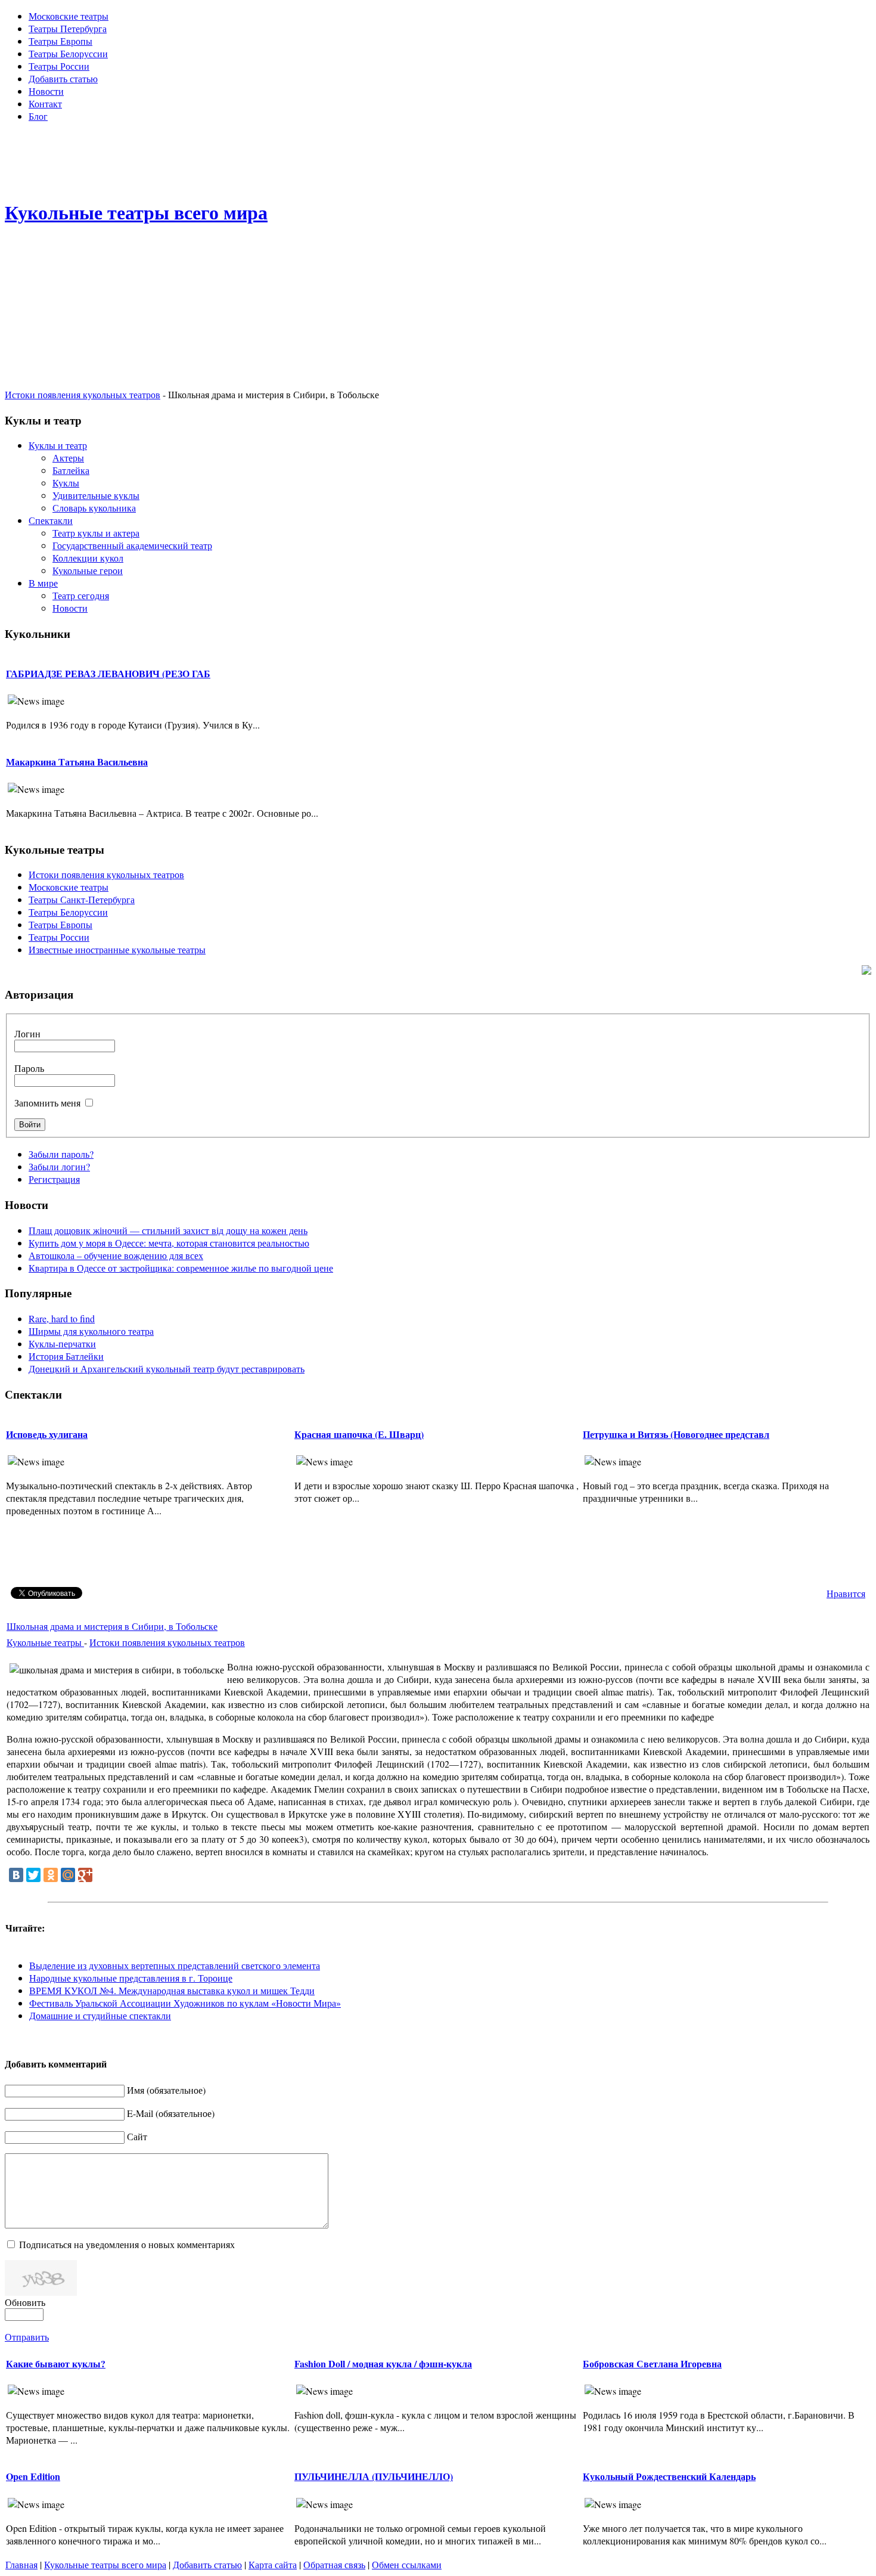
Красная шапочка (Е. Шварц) (359, 1434)
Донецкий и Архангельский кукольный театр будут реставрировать (167, 1368)
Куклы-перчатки (62, 1343)
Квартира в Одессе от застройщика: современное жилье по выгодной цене (181, 1268)
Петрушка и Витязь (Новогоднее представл (676, 1434)
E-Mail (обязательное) (171, 2113)
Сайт (137, 2136)
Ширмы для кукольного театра (91, 1331)
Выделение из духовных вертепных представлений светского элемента (175, 1965)
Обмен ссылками (407, 2564)
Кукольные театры (45, 1642)
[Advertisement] (438, 159)
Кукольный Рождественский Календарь (669, 2476)
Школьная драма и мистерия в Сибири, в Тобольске (112, 1626)
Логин (27, 1033)
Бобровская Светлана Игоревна (652, 2363)
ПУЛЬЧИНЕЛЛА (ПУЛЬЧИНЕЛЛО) (374, 2476)
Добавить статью (207, 2564)
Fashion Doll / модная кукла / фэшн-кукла (383, 2363)
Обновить (25, 2302)
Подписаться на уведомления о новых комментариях (127, 2244)
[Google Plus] (85, 1875)
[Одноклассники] (51, 1875)
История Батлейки (66, 1356)
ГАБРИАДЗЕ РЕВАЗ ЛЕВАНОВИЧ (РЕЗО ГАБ (108, 673)
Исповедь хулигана (47, 1434)
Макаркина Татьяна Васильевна (77, 762)
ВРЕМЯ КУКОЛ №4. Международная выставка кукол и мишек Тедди (172, 1990)
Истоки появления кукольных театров (83, 394)
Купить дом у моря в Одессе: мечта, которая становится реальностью (169, 1243)
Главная (21, 2564)
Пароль (29, 1068)
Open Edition (33, 2476)
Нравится (846, 1593)
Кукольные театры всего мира (105, 2564)
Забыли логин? (59, 1166)
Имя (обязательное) (166, 2090)
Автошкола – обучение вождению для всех (116, 1255)
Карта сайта (273, 2564)
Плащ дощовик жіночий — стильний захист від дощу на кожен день (168, 1230)
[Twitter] (33, 1875)
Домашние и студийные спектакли (100, 2015)
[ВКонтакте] (16, 1875)
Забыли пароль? (61, 1154)
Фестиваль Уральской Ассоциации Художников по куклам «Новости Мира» (185, 2003)
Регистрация (54, 1179)
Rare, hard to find (62, 1318)
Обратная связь (334, 2564)
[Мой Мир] (68, 1875)
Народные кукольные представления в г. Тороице (131, 1978)
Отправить (27, 2337)
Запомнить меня (47, 1103)
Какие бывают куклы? (56, 2363)
